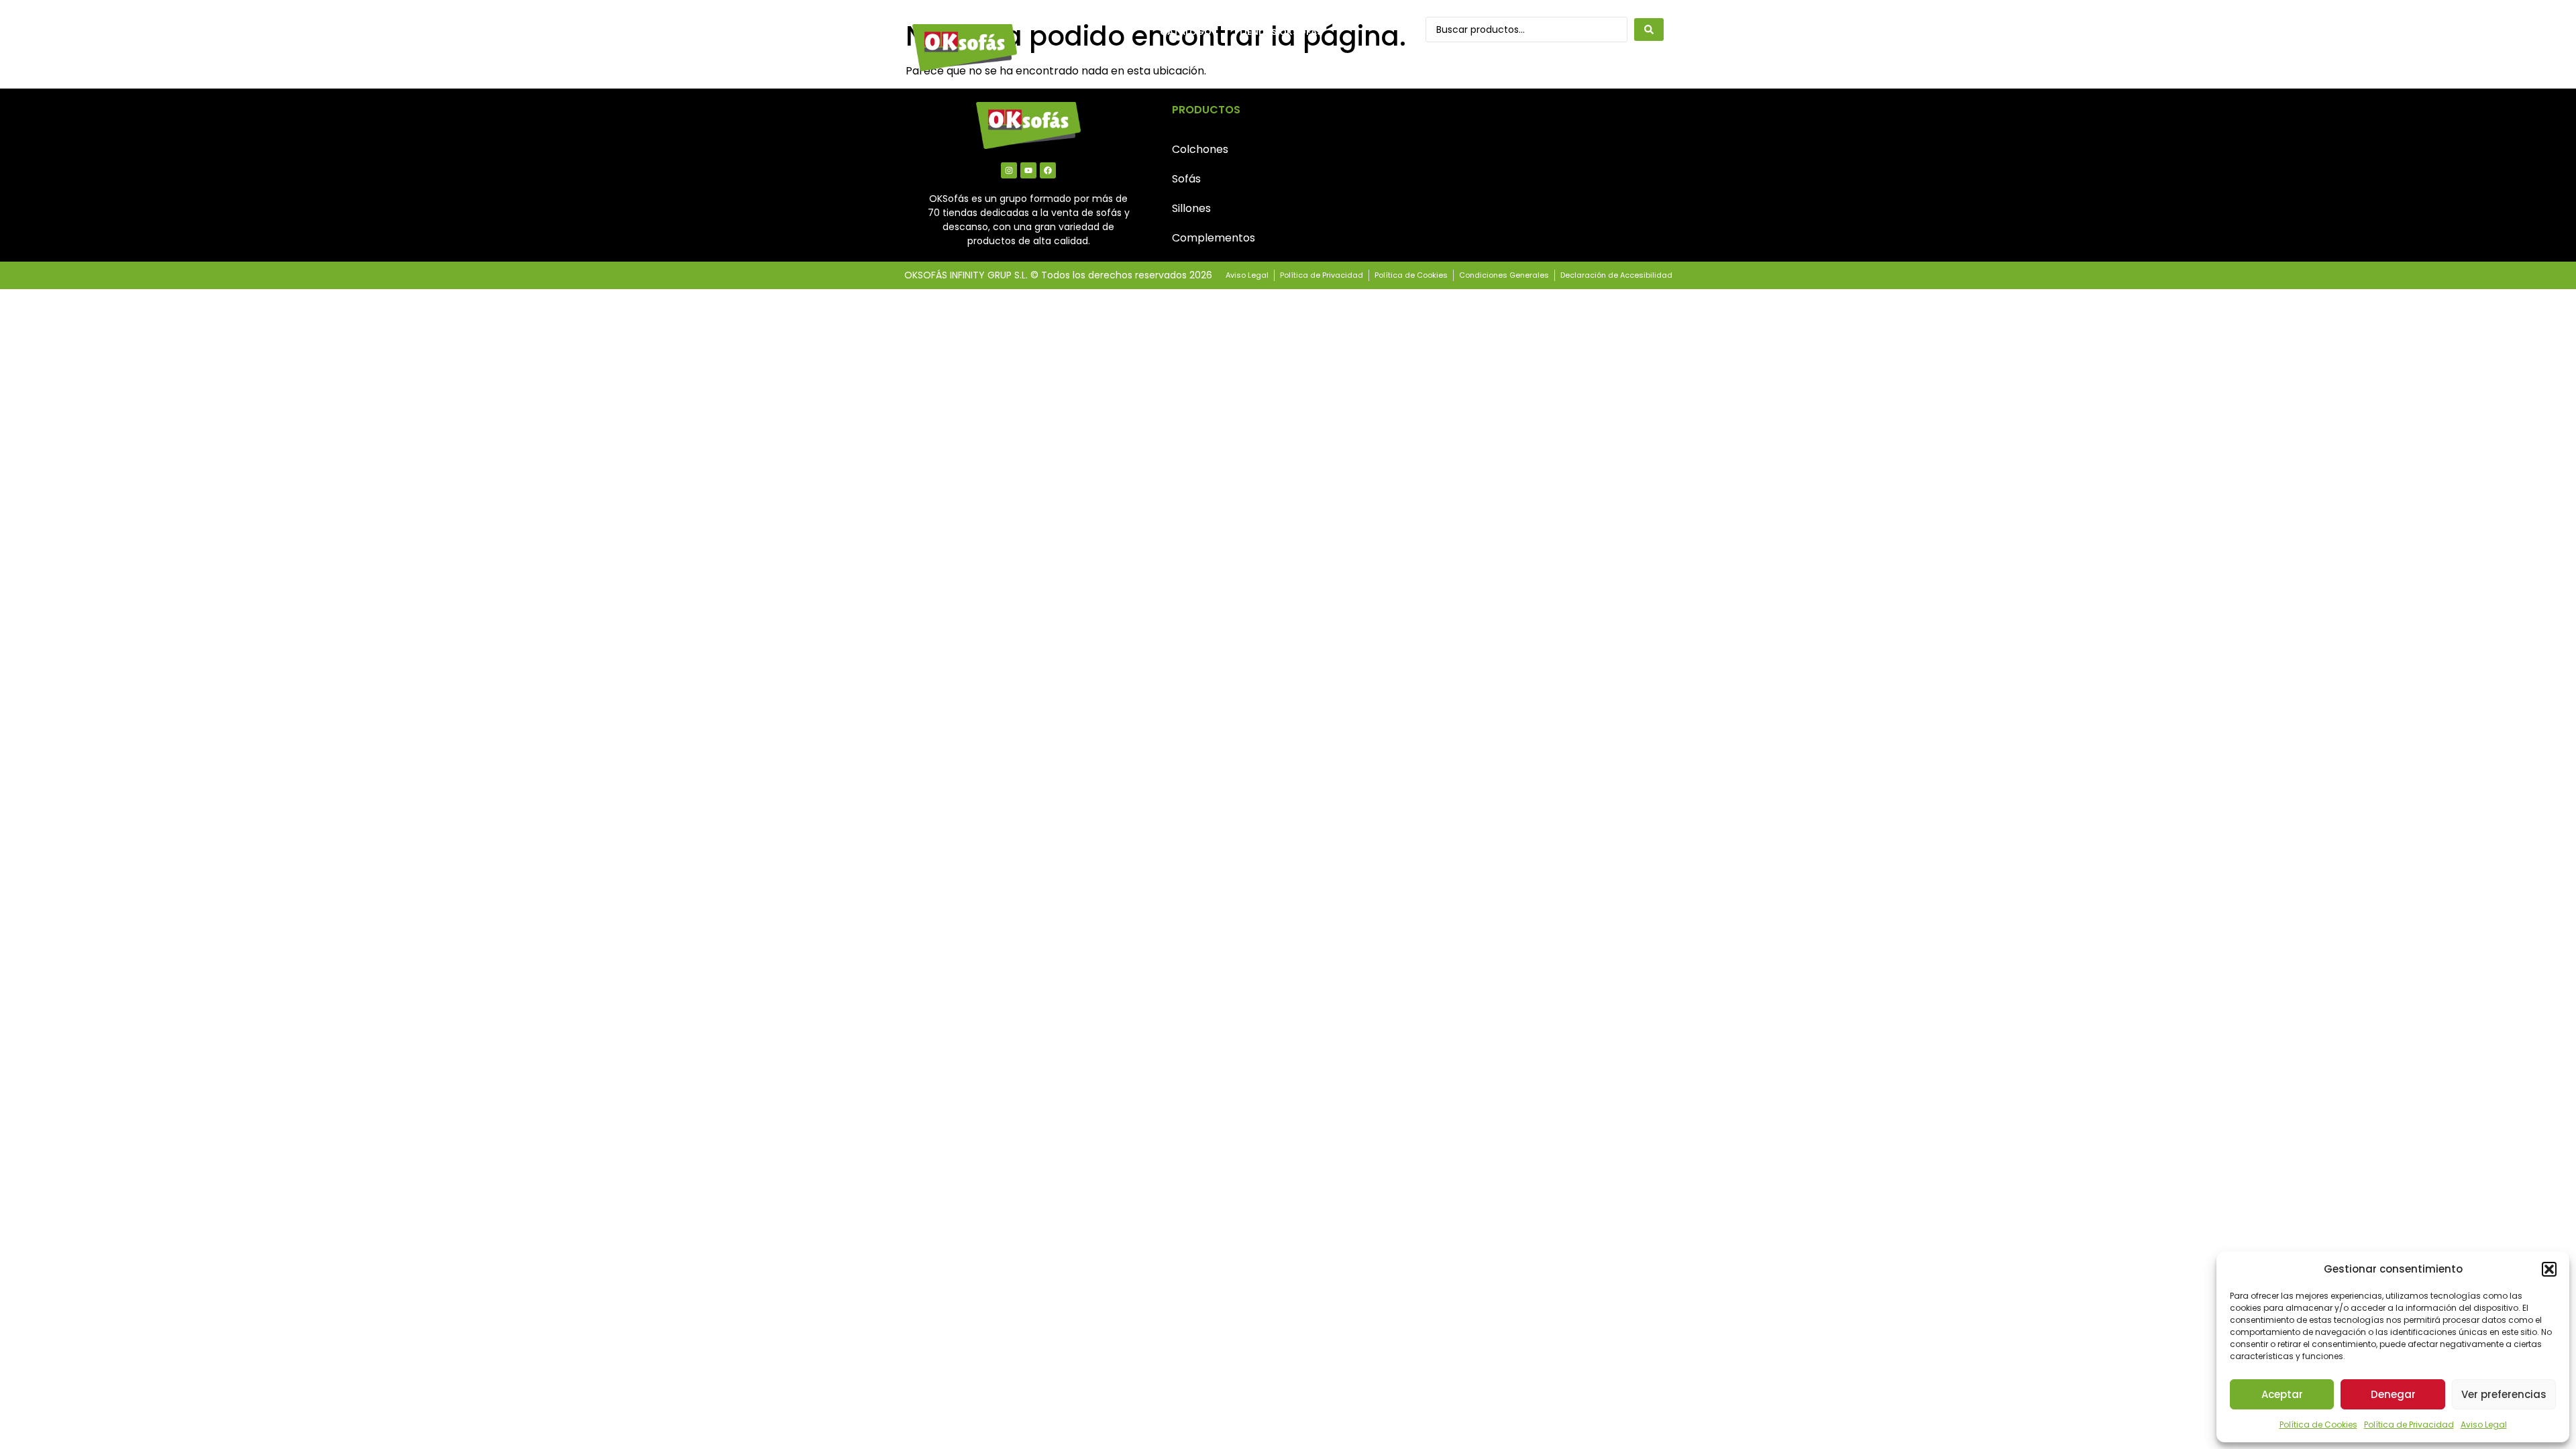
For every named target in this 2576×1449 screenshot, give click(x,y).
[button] (2549, 1269)
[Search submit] (1649, 30)
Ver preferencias (2504, 1394)
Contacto (1187, 63)
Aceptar (2282, 1394)
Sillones (1191, 208)
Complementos (1214, 238)
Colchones (1200, 149)
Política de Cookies (2318, 1425)
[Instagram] (1009, 170)
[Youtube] (1028, 170)
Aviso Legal (2484, 1425)
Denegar (2393, 1394)
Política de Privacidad (2409, 1425)
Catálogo (1186, 32)
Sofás (1186, 179)
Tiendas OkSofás (1281, 32)
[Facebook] (1048, 170)
